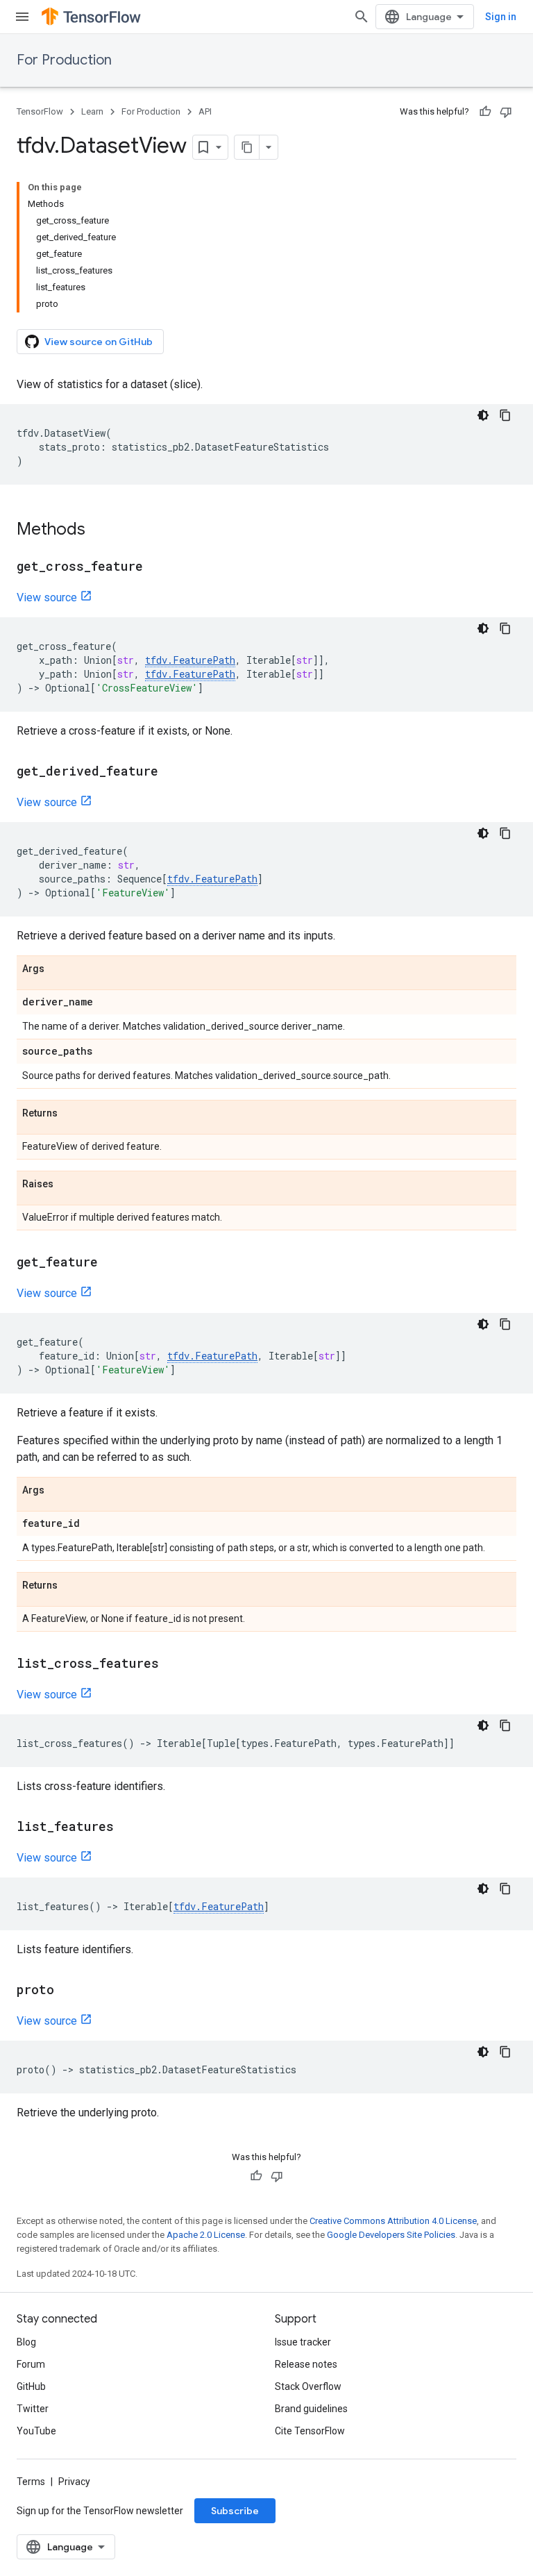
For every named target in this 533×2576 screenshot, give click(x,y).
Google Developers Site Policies (391, 2235)
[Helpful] (485, 112)
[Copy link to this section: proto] (68, 1991)
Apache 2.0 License (206, 2235)
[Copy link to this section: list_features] (128, 1828)
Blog (26, 2342)
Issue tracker (303, 2342)
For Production (64, 60)
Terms (31, 2482)
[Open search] (362, 17)
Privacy (74, 2482)
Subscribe (235, 2511)
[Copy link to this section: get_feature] (112, 1263)
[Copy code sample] (505, 415)
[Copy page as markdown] (247, 147)
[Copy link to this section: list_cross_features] (173, 1664)
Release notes (306, 2364)
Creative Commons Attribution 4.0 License (393, 2221)
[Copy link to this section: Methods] (99, 530)
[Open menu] (22, 17)
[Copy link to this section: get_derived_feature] (172, 772)
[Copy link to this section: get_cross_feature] (157, 567)
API (205, 111)
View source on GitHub (99, 342)
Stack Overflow (308, 2386)
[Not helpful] (506, 112)
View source (47, 597)
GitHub (31, 2386)
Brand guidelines (311, 2409)
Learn (92, 111)
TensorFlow (40, 111)
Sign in (501, 17)
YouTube (36, 2431)
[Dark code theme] (483, 415)
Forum (31, 2364)
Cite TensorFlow (310, 2431)
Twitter (33, 2409)
